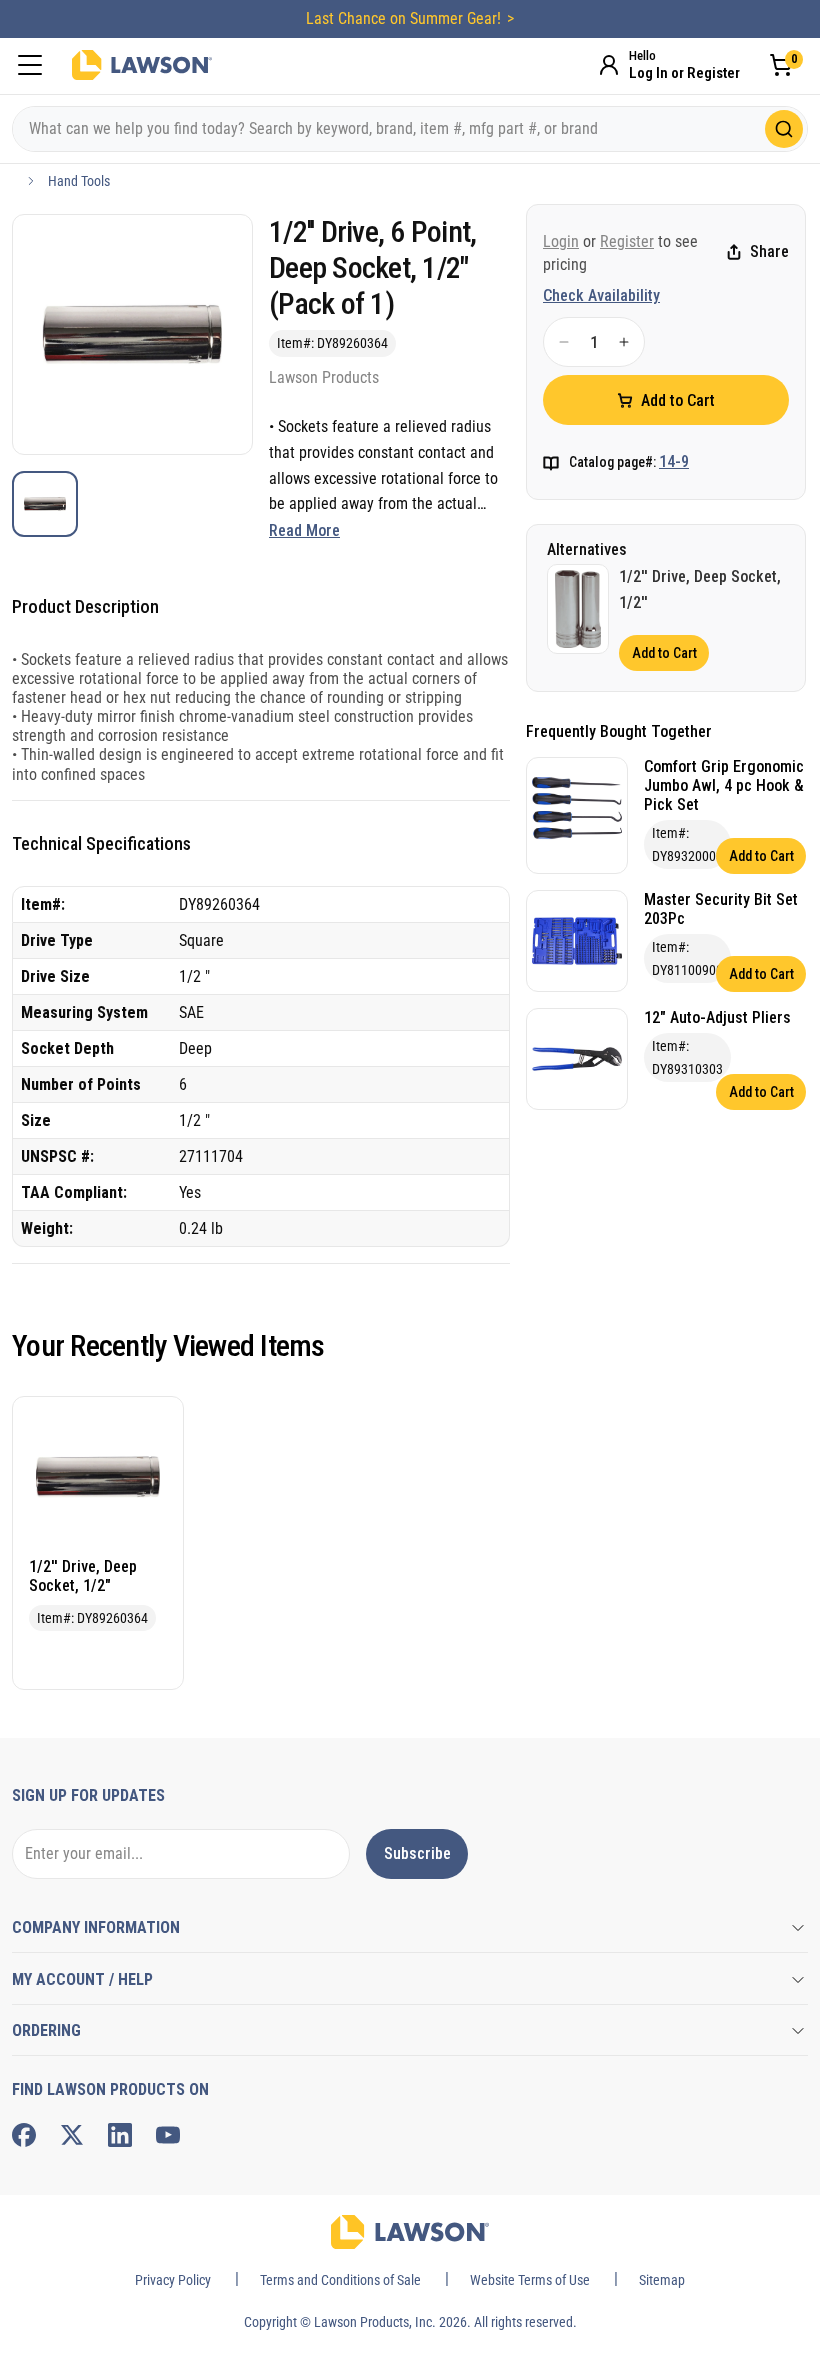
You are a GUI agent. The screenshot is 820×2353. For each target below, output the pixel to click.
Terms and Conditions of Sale (340, 2280)
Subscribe (417, 1853)
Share (769, 251)
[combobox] (410, 129)
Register (627, 241)
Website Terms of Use (530, 2280)
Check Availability (601, 295)
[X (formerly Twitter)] (72, 2135)
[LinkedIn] (120, 2135)
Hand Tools (79, 181)
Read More (304, 530)
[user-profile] (609, 65)
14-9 (674, 461)
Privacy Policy (173, 2280)
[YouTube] (168, 2135)
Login (561, 241)
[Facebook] (24, 2135)
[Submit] (784, 129)
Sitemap (662, 2280)
